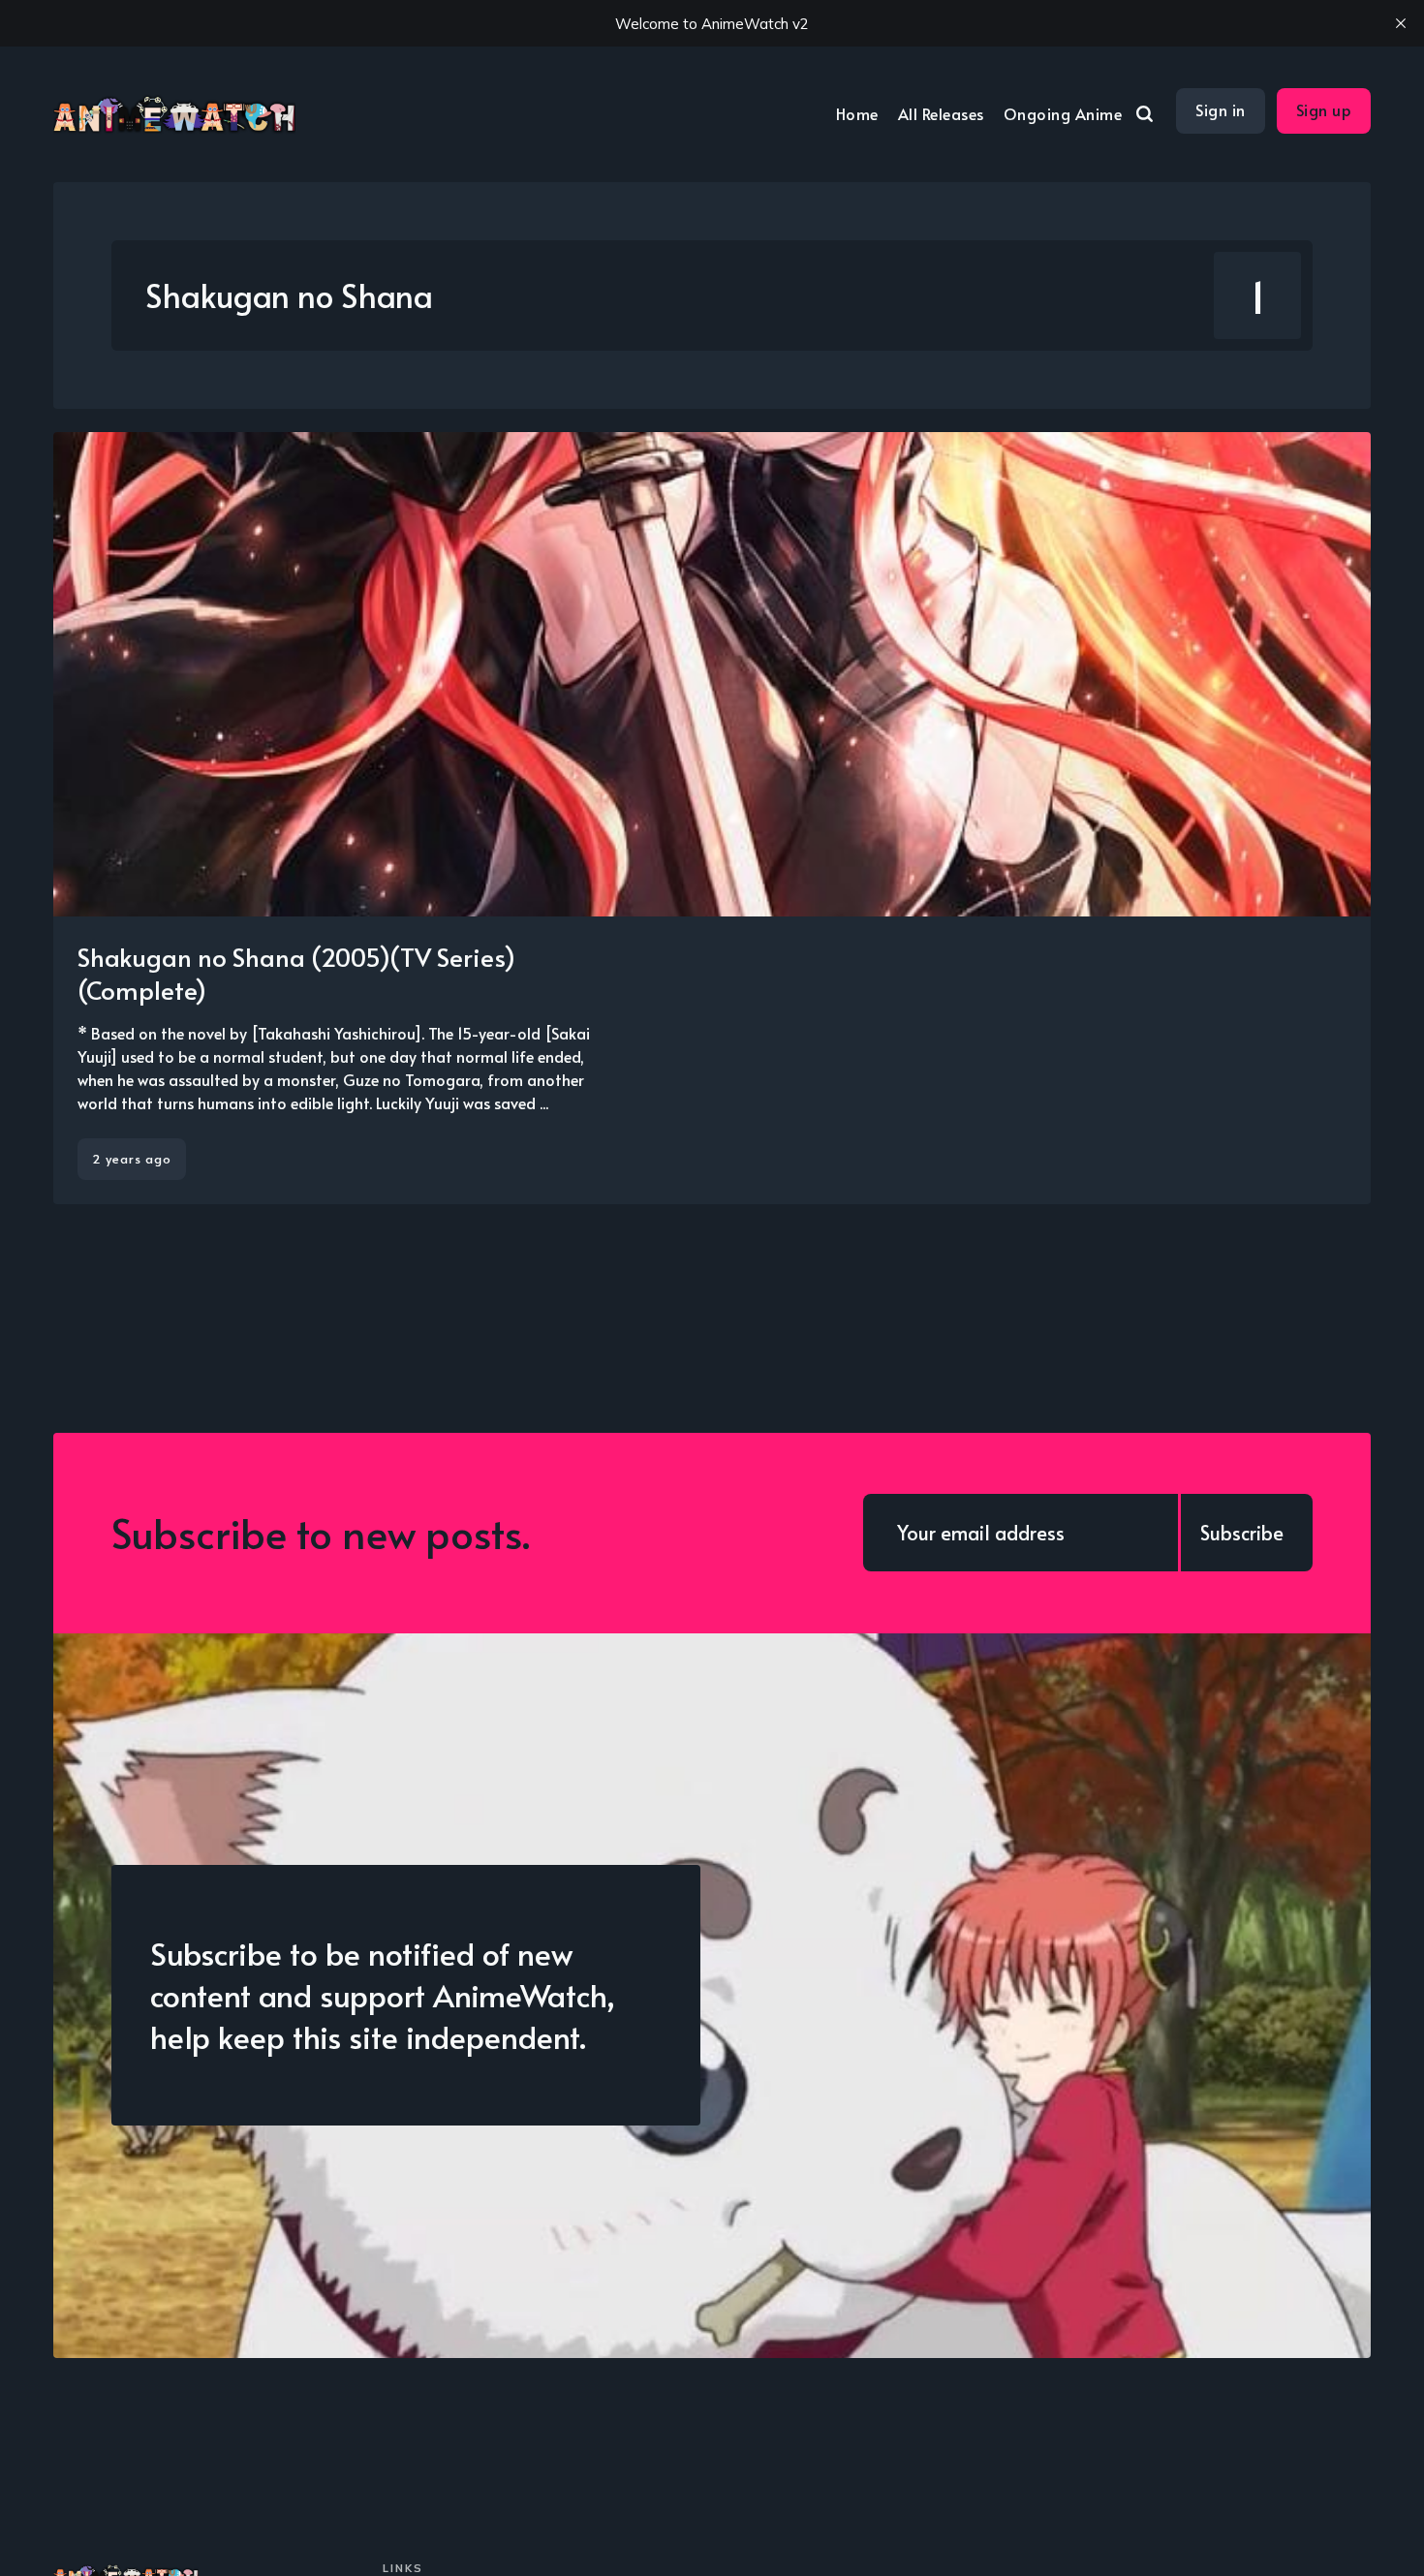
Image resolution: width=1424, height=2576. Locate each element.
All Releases (941, 113)
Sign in (1221, 109)
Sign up (1324, 109)
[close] (1401, 23)
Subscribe (1242, 1533)
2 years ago (132, 1159)
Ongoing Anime (1063, 113)
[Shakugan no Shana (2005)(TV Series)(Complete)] (712, 818)
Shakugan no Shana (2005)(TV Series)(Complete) (296, 973)
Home (857, 113)
